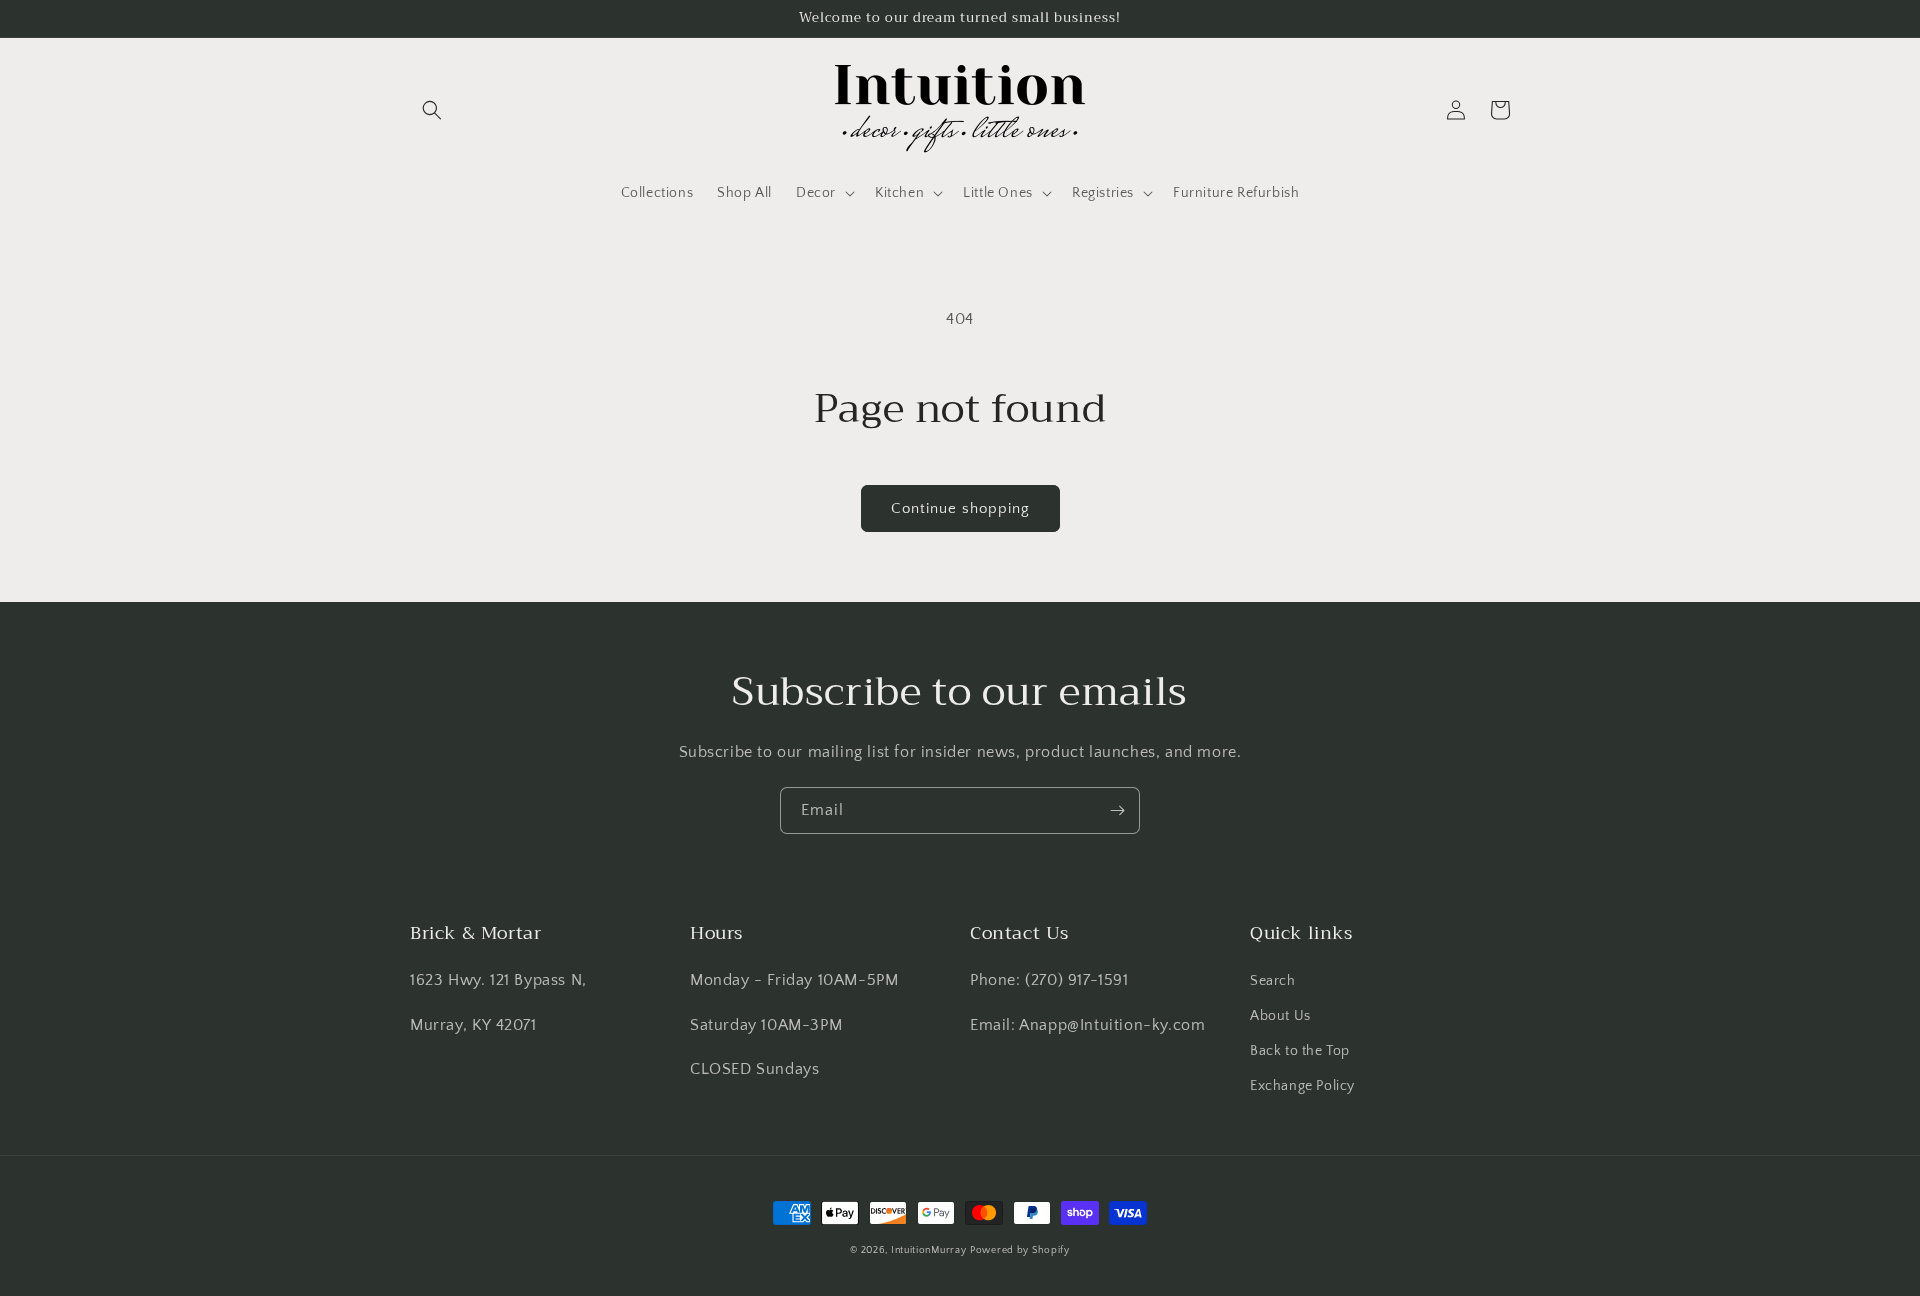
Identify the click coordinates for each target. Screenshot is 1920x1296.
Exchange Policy (1302, 1086)
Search (1273, 981)
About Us (1280, 1016)
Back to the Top (1300, 1051)
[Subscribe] (1117, 810)
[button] (432, 110)
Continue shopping (960, 508)
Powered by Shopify (1020, 1250)
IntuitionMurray (929, 1250)
